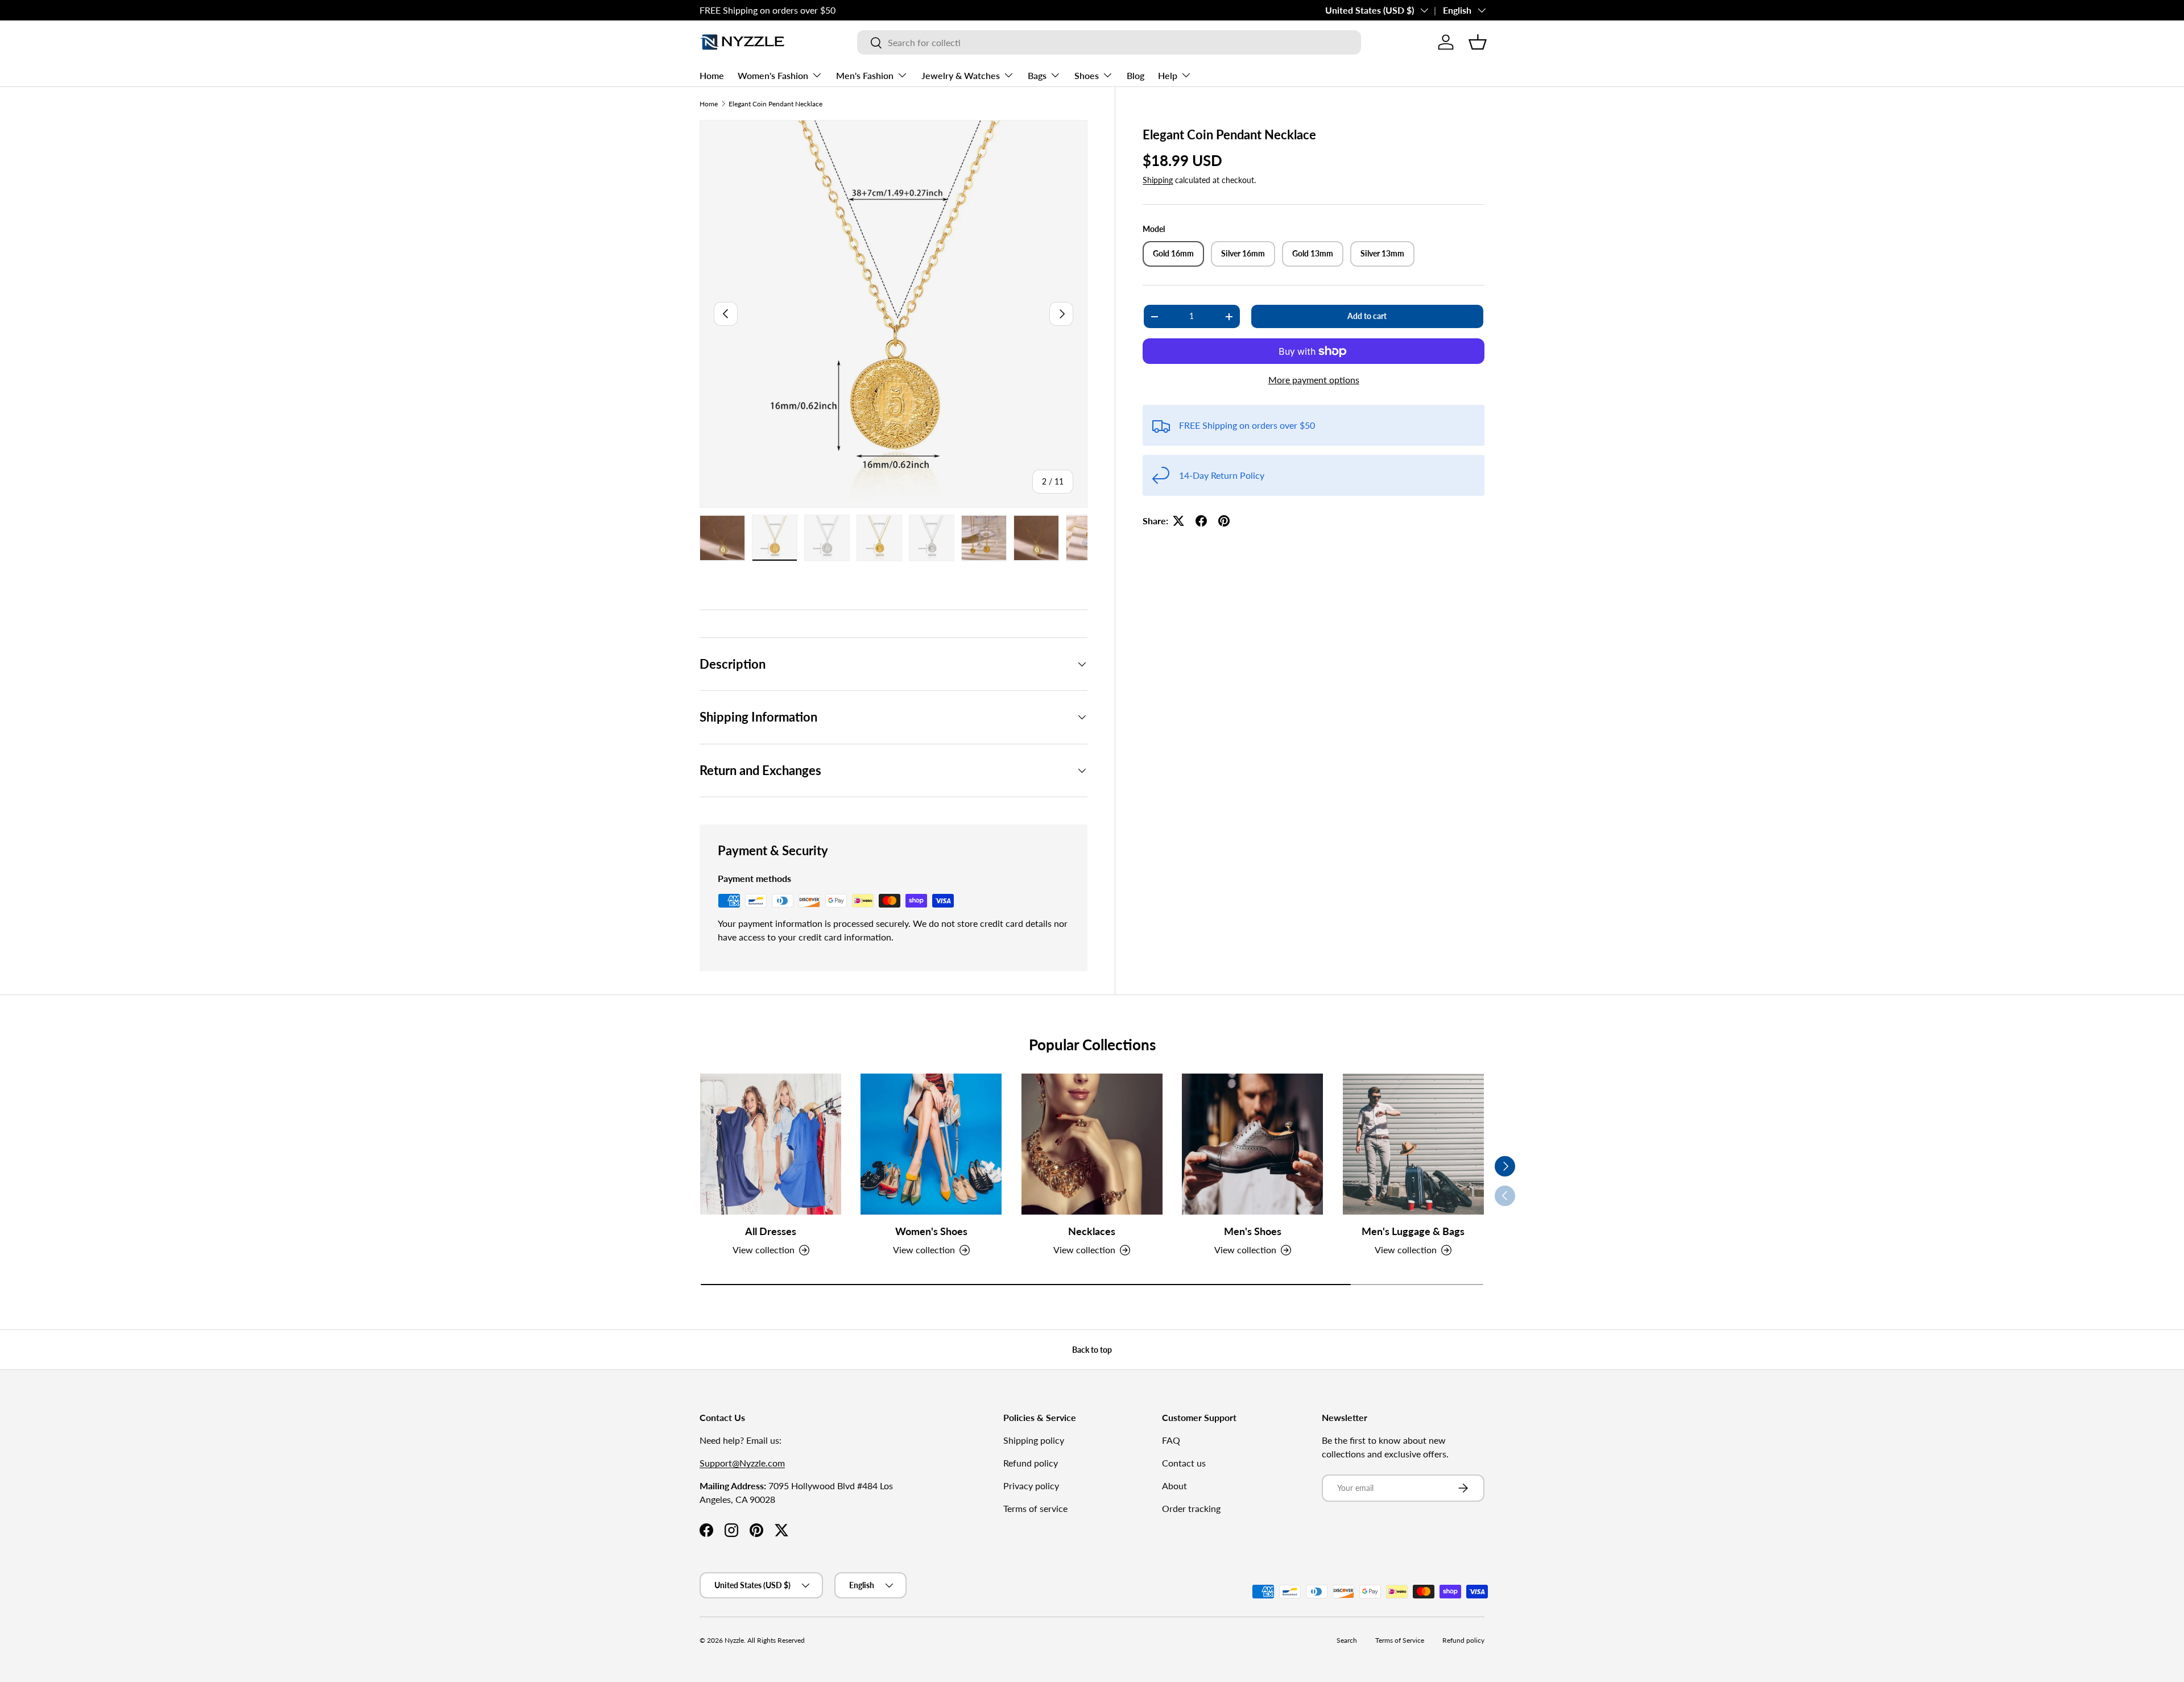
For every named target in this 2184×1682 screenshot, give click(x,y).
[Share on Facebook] (1201, 521)
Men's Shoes (1253, 1231)
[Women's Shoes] (931, 1144)
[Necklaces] (1092, 1144)
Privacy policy (1031, 1486)
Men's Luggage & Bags (1413, 1231)
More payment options (1314, 380)
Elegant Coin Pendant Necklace (775, 104)
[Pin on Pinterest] (1224, 521)
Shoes (1087, 75)
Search (1347, 1640)
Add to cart (1367, 316)
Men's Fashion (865, 75)
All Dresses (771, 1231)
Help (1168, 75)
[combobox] (1109, 42)
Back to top (1092, 1350)
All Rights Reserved (776, 1640)
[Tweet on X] (1178, 521)
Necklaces (1092, 1231)
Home (712, 75)
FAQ (1171, 1440)
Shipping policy (1034, 1440)
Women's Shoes (931, 1231)
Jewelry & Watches (961, 75)
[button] (1478, 42)
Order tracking (1191, 1508)
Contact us (1184, 1463)
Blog (1136, 75)
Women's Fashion (773, 75)
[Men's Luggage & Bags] (1413, 1144)
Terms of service (1035, 1508)
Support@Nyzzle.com (742, 1463)
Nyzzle (734, 1640)
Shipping (1158, 180)
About (1174, 1486)
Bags (1037, 75)
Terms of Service (1400, 1640)
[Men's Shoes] (1252, 1144)
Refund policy (1031, 1463)
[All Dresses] (771, 1144)
